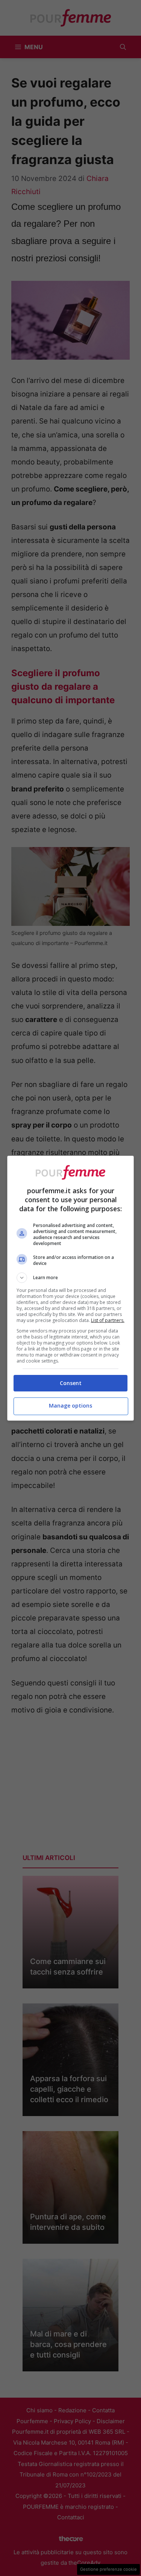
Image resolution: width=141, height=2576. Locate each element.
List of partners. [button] (108, 1320)
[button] (71, 1278)
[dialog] (71, 1288)
